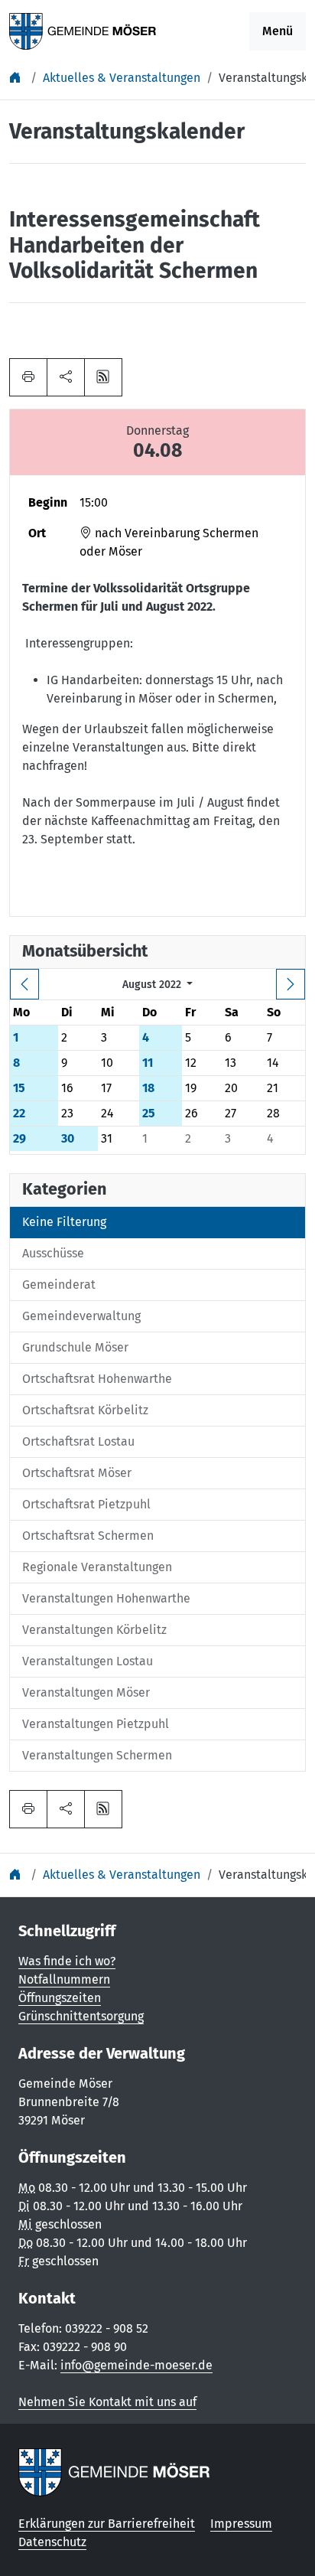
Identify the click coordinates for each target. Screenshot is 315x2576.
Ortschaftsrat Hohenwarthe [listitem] (97, 1379)
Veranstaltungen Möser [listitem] (86, 1692)
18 (148, 1088)
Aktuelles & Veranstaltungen (122, 78)
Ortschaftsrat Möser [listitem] (77, 1473)
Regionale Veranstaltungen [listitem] (97, 1567)
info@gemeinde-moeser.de (136, 2365)
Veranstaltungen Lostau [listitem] (88, 1661)
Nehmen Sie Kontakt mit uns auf (107, 2402)
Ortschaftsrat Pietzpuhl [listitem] (86, 1504)
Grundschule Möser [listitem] (75, 1347)
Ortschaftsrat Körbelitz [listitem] (85, 1410)
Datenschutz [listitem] (52, 2542)
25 (149, 1113)
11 (148, 1063)
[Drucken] (28, 377)
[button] (66, 377)
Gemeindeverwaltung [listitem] (81, 1316)
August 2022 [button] (153, 985)
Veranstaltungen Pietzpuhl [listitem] (96, 1724)
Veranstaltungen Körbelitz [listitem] (94, 1630)
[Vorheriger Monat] (24, 984)
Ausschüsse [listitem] (53, 1253)
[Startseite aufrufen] (83, 30)
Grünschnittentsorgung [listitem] (81, 2016)
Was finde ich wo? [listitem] (67, 1961)
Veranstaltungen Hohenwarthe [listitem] (106, 1598)
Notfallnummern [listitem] (64, 1979)
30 (68, 1138)
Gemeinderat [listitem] (59, 1285)
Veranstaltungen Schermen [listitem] (97, 1755)
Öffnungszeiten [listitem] (60, 1998)
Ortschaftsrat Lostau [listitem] (78, 1441)
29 (19, 1138)
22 (19, 1113)
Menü (278, 31)
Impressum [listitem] (241, 2524)
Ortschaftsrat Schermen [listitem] (88, 1536)
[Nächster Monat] (291, 984)
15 (19, 1088)
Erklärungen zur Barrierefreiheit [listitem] (107, 2524)
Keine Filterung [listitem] (64, 1222)
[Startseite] (17, 78)
